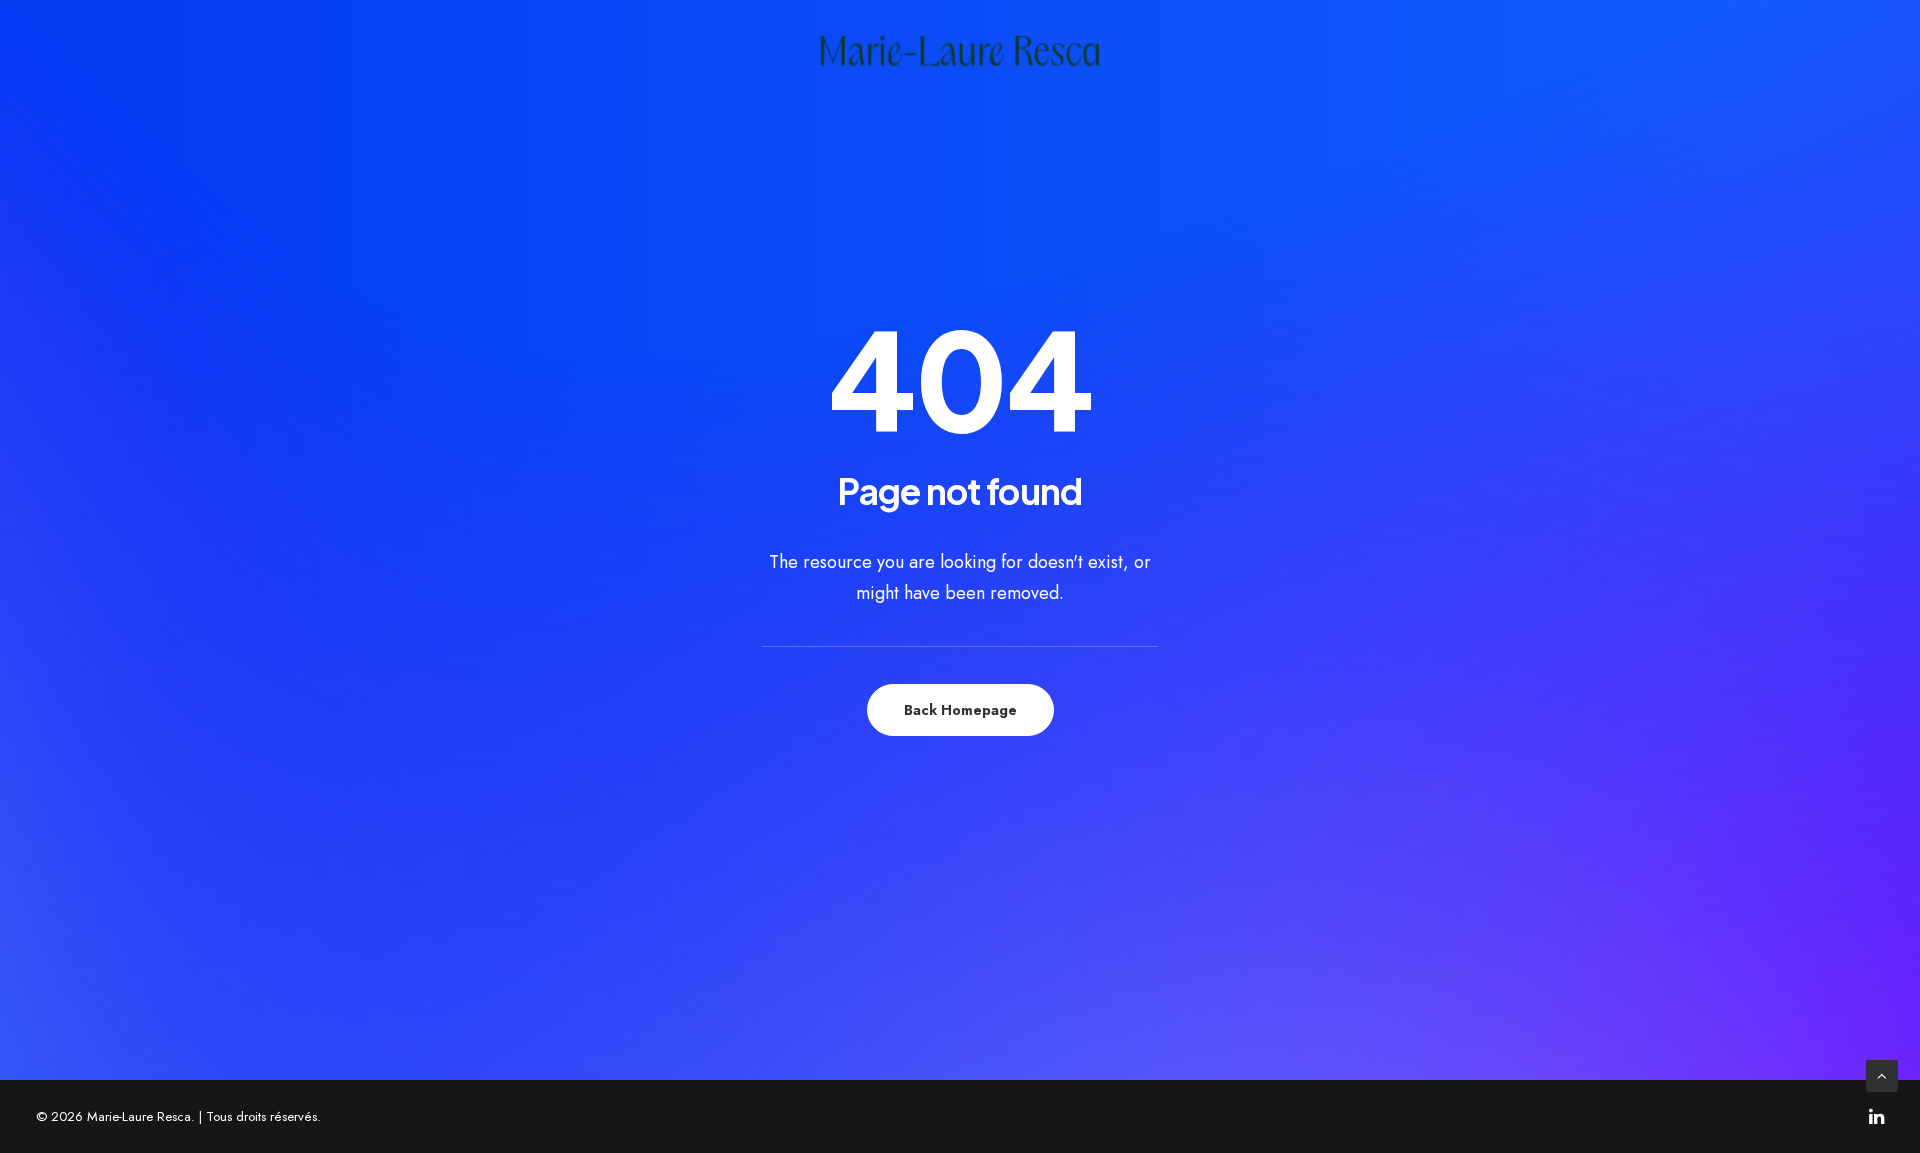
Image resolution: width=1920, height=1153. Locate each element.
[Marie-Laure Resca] (960, 51)
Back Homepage (960, 710)
